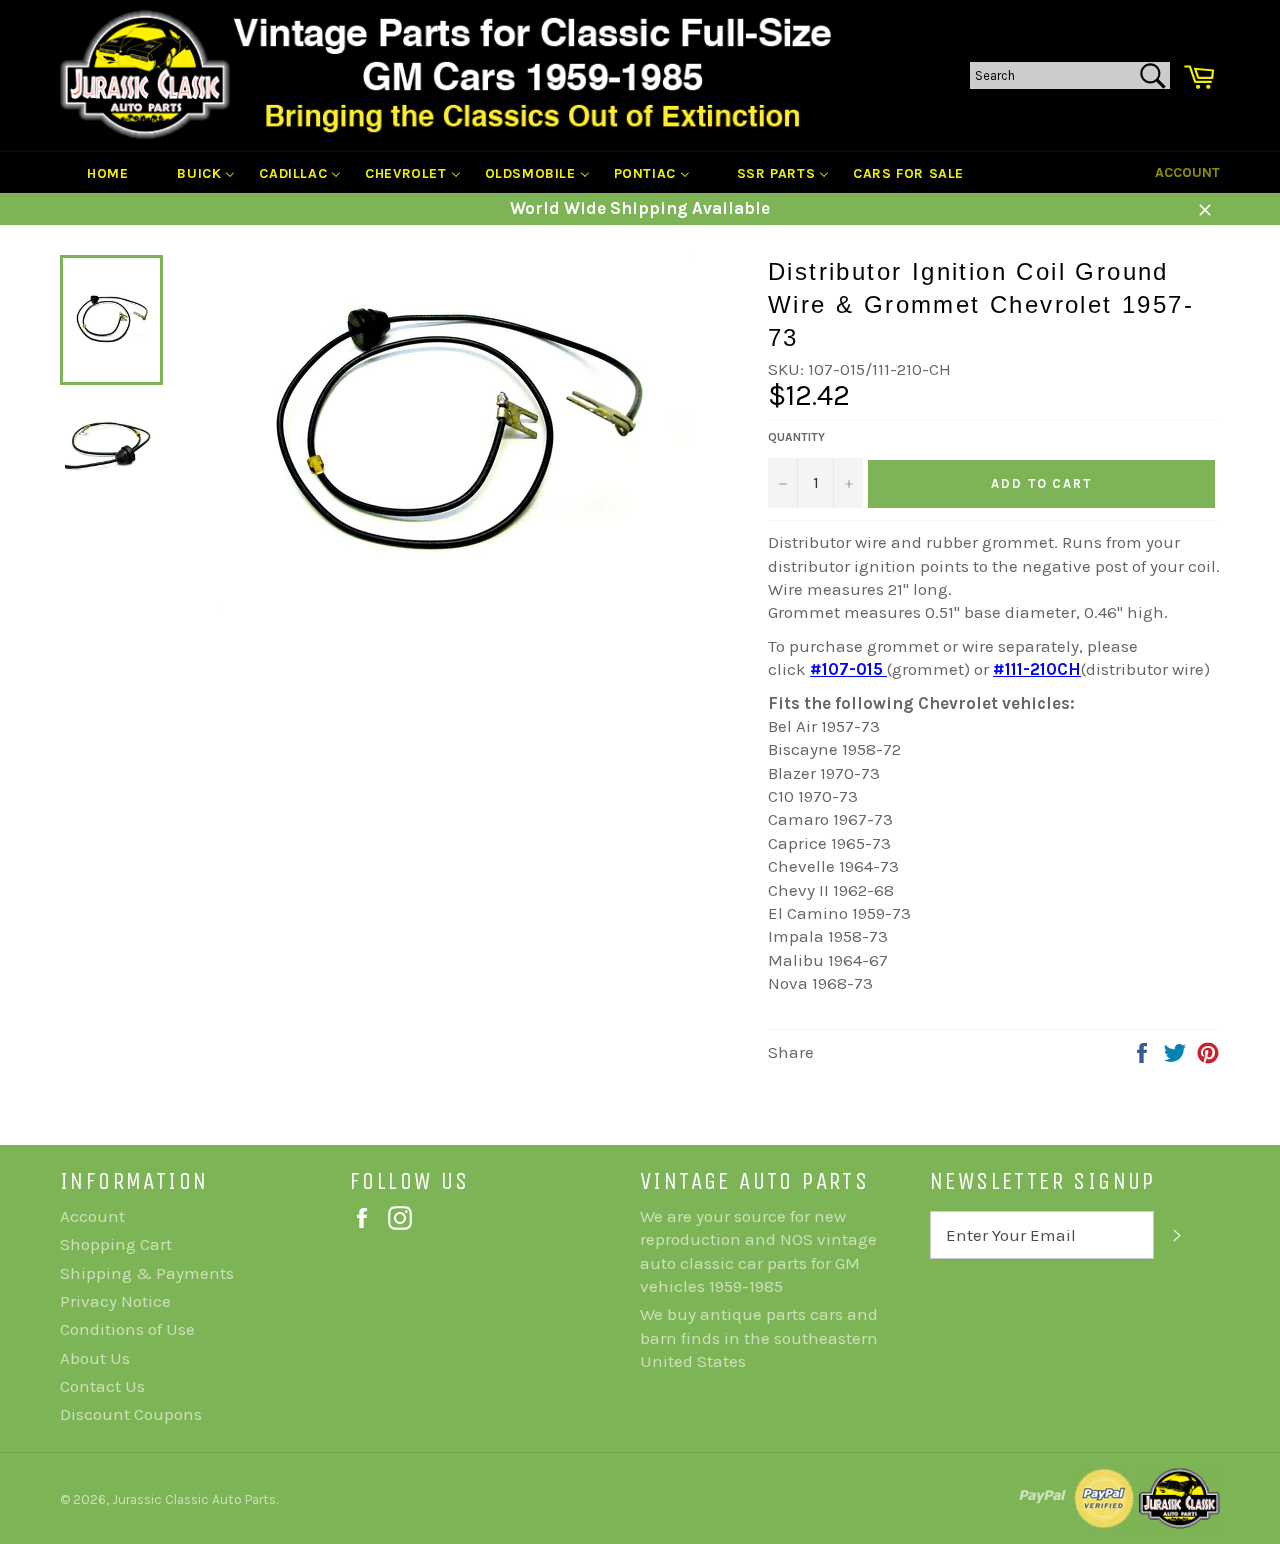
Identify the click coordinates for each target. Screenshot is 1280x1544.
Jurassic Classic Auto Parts (194, 1499)
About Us (95, 1358)
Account (1187, 172)
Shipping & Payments (147, 1273)
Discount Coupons (131, 1414)
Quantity (796, 437)
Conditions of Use (127, 1329)
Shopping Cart (116, 1244)
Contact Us (102, 1386)
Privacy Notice (115, 1301)
